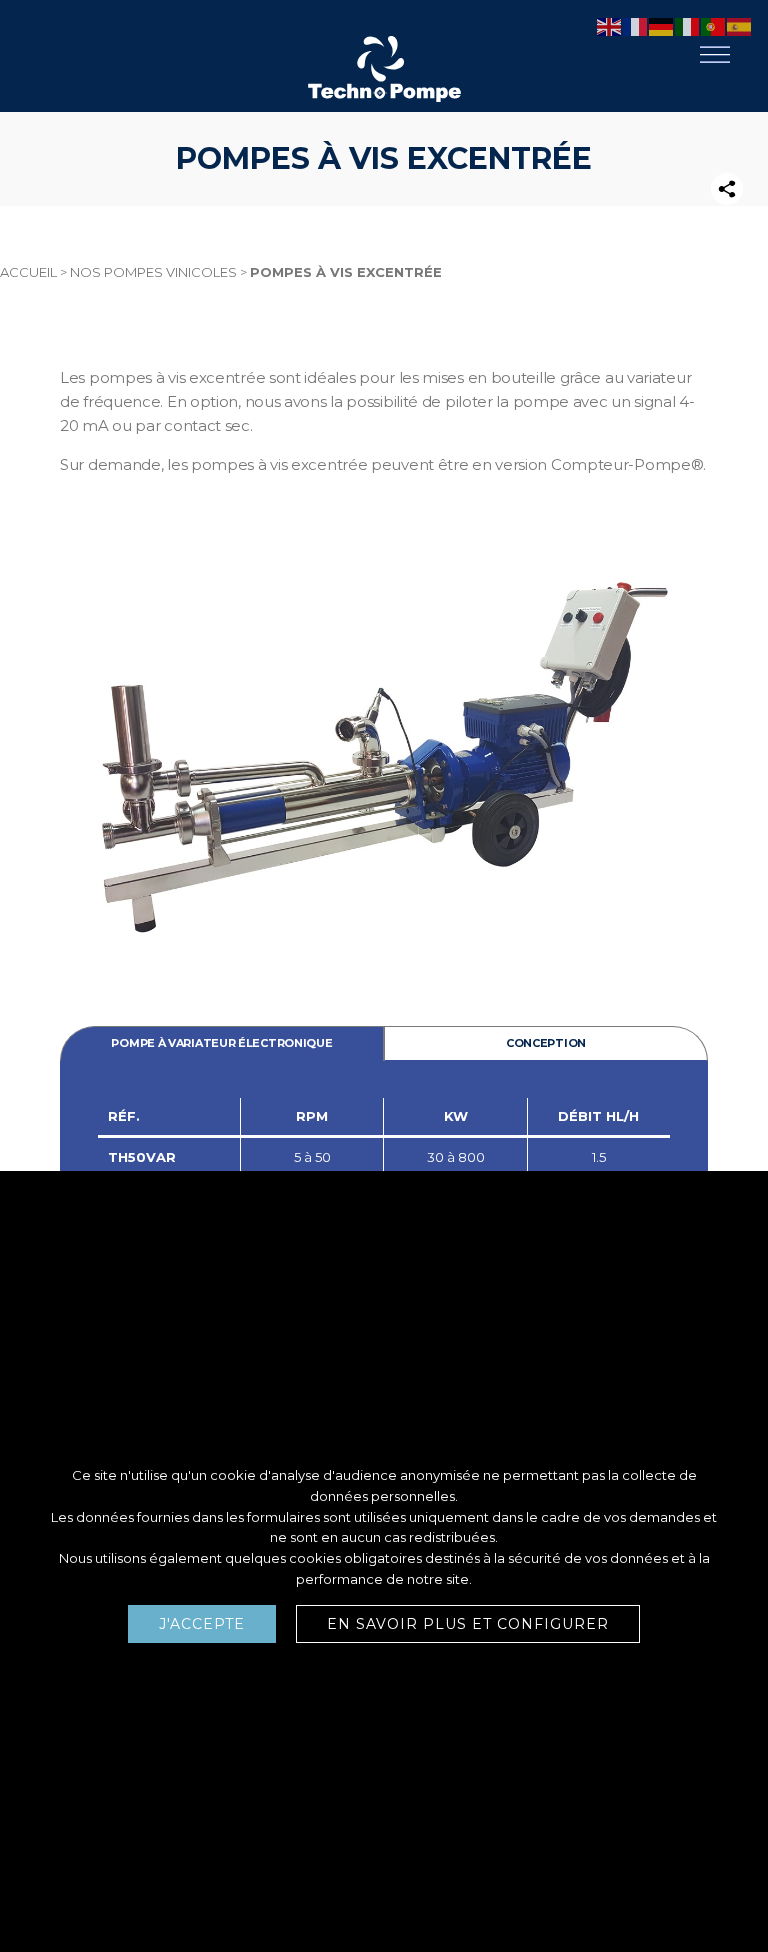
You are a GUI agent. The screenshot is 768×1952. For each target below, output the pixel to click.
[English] (610, 26)
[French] (636, 26)
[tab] (222, 1043)
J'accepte (202, 1624)
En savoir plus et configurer (468, 1624)
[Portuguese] (714, 26)
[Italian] (688, 26)
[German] (662, 26)
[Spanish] (740, 26)
